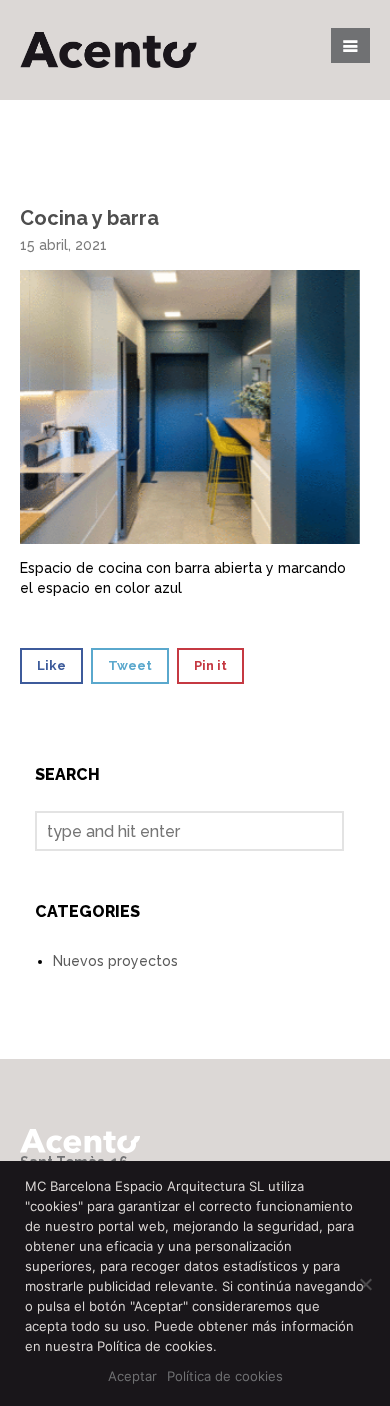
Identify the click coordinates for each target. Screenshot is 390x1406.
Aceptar (132, 1376)
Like (51, 665)
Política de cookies (225, 1376)
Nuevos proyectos (115, 961)
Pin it (210, 665)
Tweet (130, 665)
